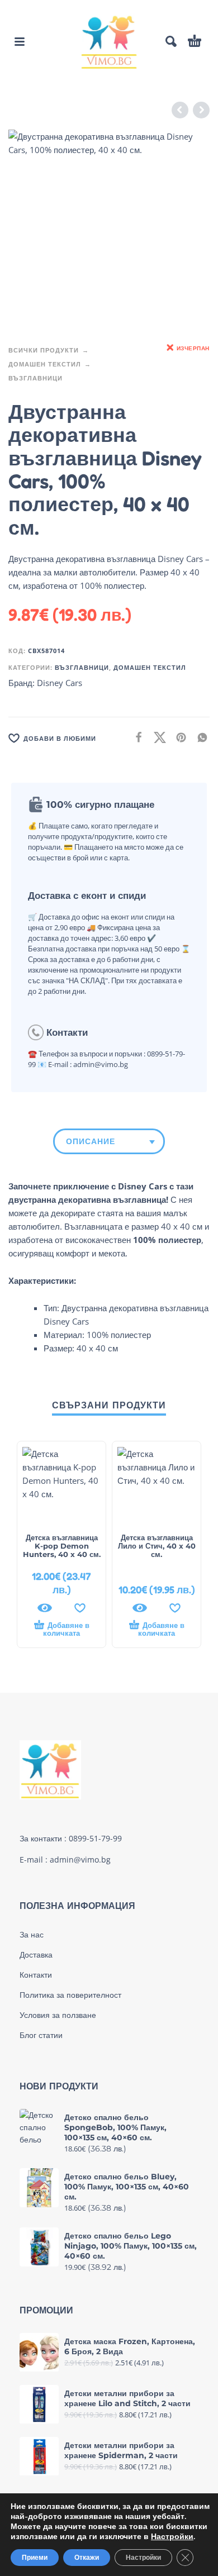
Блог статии (41, 2035)
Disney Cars (60, 683)
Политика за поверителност (70, 1995)
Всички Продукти (44, 350)
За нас (32, 1935)
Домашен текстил (45, 364)
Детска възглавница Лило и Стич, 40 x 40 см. (157, 1546)
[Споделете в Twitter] (157, 737)
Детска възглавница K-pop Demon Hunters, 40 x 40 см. (62, 1546)
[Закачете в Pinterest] (178, 737)
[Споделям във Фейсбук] (135, 737)
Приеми (35, 2558)
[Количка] (195, 41)
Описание (91, 1141)
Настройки (172, 2537)
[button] (20, 41)
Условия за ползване (58, 2015)
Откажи (87, 2558)
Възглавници (35, 378)
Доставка (36, 1955)
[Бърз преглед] (45, 1608)
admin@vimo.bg (80, 1860)
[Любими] (80, 1608)
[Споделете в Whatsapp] (199, 737)
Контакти (36, 1975)
